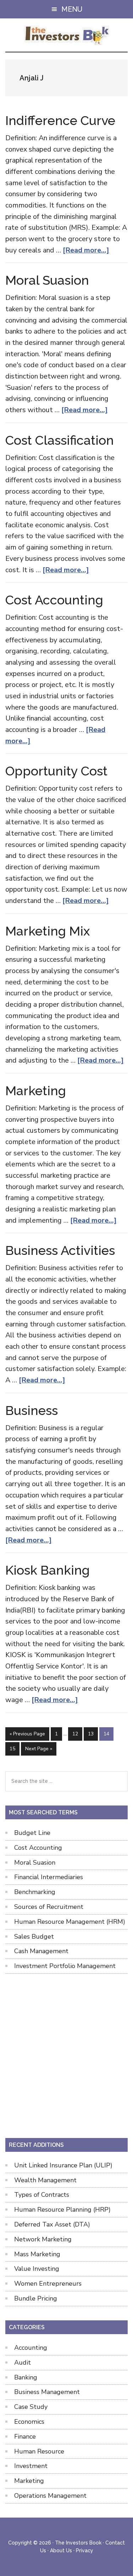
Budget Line (32, 1833)
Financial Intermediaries (49, 1877)
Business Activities (60, 1250)
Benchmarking (35, 1892)
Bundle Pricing (36, 2298)
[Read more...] (86, 250)
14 (108, 1734)
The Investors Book (66, 36)
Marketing (36, 1091)
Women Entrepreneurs (48, 2284)
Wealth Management (45, 2180)
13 (93, 1734)
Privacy (85, 2551)
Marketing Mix (48, 931)
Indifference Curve (60, 120)
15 (14, 1748)
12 (77, 1734)
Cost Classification (60, 440)
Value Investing (37, 2269)
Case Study (31, 2407)
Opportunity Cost (56, 771)
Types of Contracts (42, 2195)
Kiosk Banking (48, 1570)
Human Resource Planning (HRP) (62, 2210)
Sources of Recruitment (49, 1907)
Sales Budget (34, 1937)
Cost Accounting (54, 600)
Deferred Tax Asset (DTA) (52, 2224)
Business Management (47, 2392)
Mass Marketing (37, 2254)
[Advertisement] (66, 2054)
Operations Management (50, 2496)
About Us (61, 2551)
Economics (29, 2422)
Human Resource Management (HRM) (70, 1922)
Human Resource (39, 2451)
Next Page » (38, 1750)
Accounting (31, 2348)
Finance (25, 2436)
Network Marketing (43, 2239)
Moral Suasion (47, 280)
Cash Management (41, 1951)
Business (32, 1410)
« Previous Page (27, 1735)
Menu (72, 9)
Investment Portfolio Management (65, 1966)
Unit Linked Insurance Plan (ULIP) (63, 2165)
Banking (26, 2377)
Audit (23, 2362)
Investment (31, 2466)
